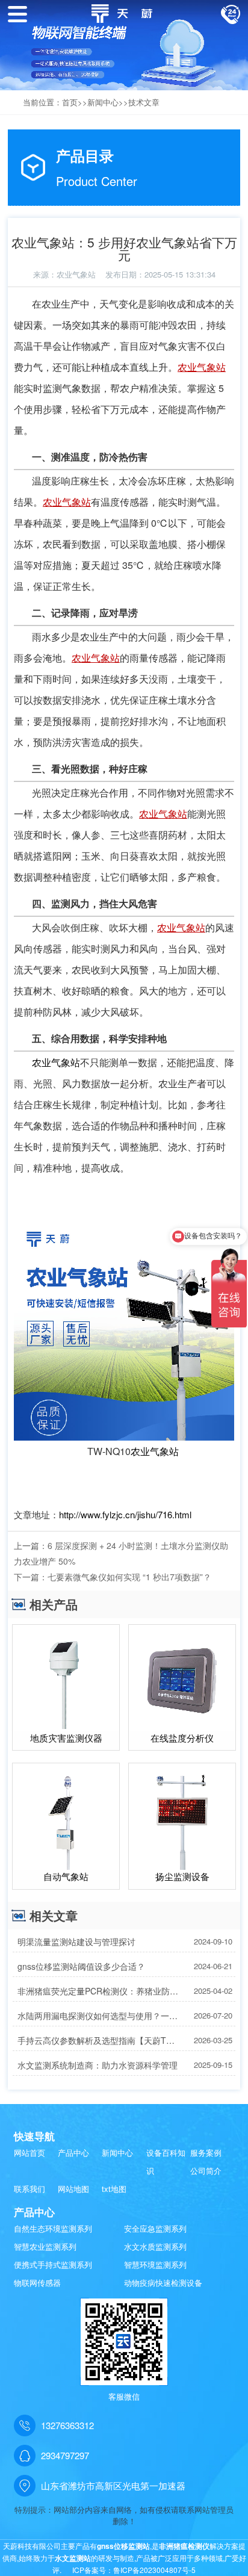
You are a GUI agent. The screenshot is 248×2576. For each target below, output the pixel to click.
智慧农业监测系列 (45, 2246)
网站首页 (29, 2152)
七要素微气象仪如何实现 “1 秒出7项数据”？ (129, 1577)
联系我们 (29, 2189)
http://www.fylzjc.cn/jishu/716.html (125, 1514)
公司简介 (206, 2171)
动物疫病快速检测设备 (163, 2283)
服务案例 (206, 2152)
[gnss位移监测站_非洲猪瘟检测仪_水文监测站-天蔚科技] (124, 12)
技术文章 (144, 102)
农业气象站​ (76, 274)
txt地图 (114, 2189)
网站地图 (73, 2189)
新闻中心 (103, 102)
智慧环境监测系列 (155, 2264)
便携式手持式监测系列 (53, 2264)
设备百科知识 (166, 2162)
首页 (70, 102)
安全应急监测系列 (155, 2228)
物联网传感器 (37, 2283)
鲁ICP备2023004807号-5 (154, 2570)
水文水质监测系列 (155, 2246)
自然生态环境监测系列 (53, 2228)
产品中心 (73, 2152)
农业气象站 (202, 367)
